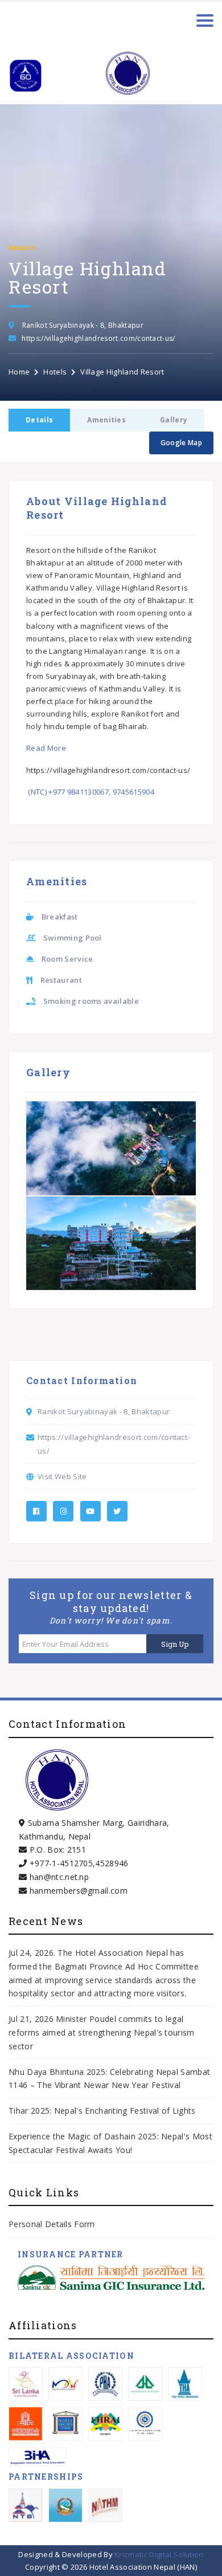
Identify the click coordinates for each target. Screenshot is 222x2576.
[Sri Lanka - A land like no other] (26, 2384)
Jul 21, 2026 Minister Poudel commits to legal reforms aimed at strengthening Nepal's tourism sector (102, 2032)
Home (19, 372)
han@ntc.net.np (59, 1877)
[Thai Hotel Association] (185, 2384)
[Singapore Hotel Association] (145, 2384)
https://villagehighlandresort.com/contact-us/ (98, 338)
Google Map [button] (181, 443)
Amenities (106, 420)
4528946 (112, 1863)
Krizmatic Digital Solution (159, 2554)
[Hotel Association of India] (65, 2424)
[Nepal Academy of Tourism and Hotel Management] (105, 2505)
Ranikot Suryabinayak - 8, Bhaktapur (83, 325)
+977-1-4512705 (61, 1863)
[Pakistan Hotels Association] (105, 2384)
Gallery (174, 420)
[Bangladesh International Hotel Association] (38, 2456)
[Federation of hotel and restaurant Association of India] (105, 2424)
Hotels (55, 372)
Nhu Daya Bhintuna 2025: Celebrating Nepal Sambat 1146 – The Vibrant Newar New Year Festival (109, 2079)
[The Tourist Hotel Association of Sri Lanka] (145, 2424)
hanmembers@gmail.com (79, 1891)
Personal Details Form (52, 2224)
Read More (46, 748)
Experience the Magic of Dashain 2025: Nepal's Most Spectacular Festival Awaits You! (110, 2143)
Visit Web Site (62, 1476)
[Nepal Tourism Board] (26, 2505)
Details (39, 420)
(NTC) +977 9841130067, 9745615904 (90, 792)
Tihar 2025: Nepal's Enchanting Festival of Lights (103, 2111)
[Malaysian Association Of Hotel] (65, 2384)
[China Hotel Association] (26, 2424)
